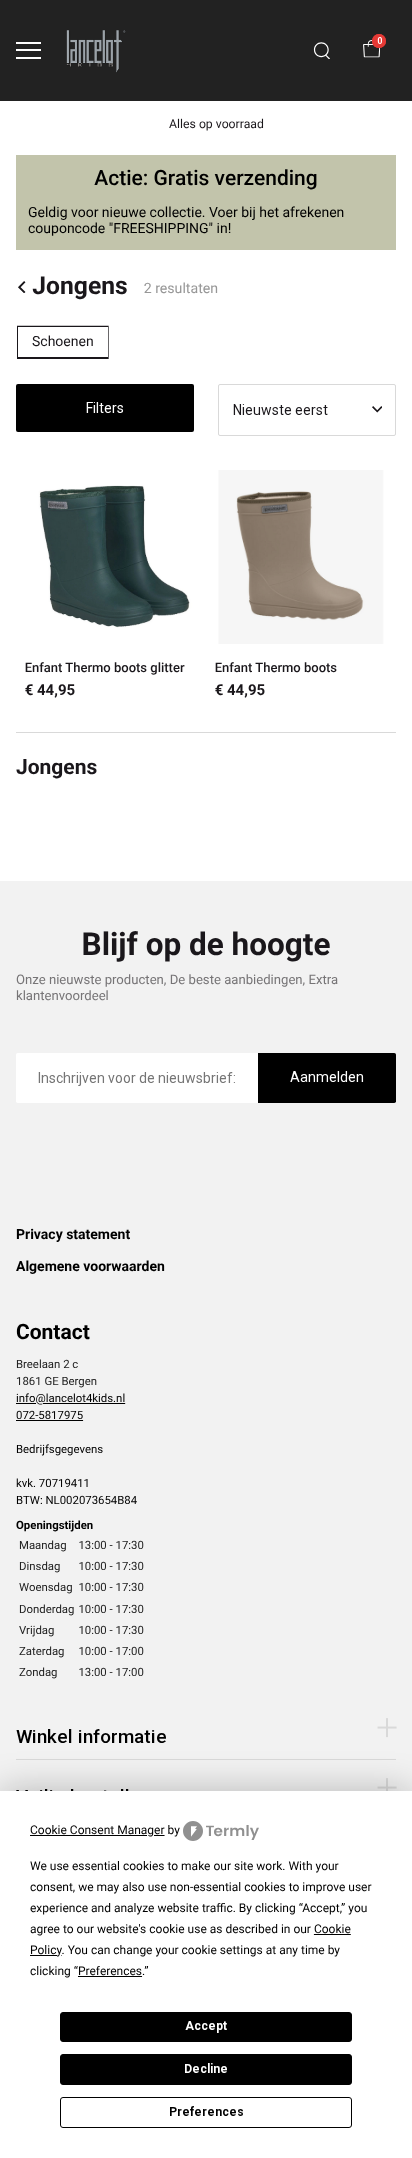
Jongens (79, 287)
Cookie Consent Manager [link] (97, 1830)
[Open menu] (28, 50)
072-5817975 (49, 1415)
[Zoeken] (322, 51)
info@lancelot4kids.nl (70, 1398)
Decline (206, 2069)
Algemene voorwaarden (90, 1267)
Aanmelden (327, 1077)
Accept (206, 2026)
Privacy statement (73, 1235)
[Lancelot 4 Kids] (96, 50)
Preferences (206, 2112)
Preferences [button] (110, 1971)
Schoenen (63, 342)
